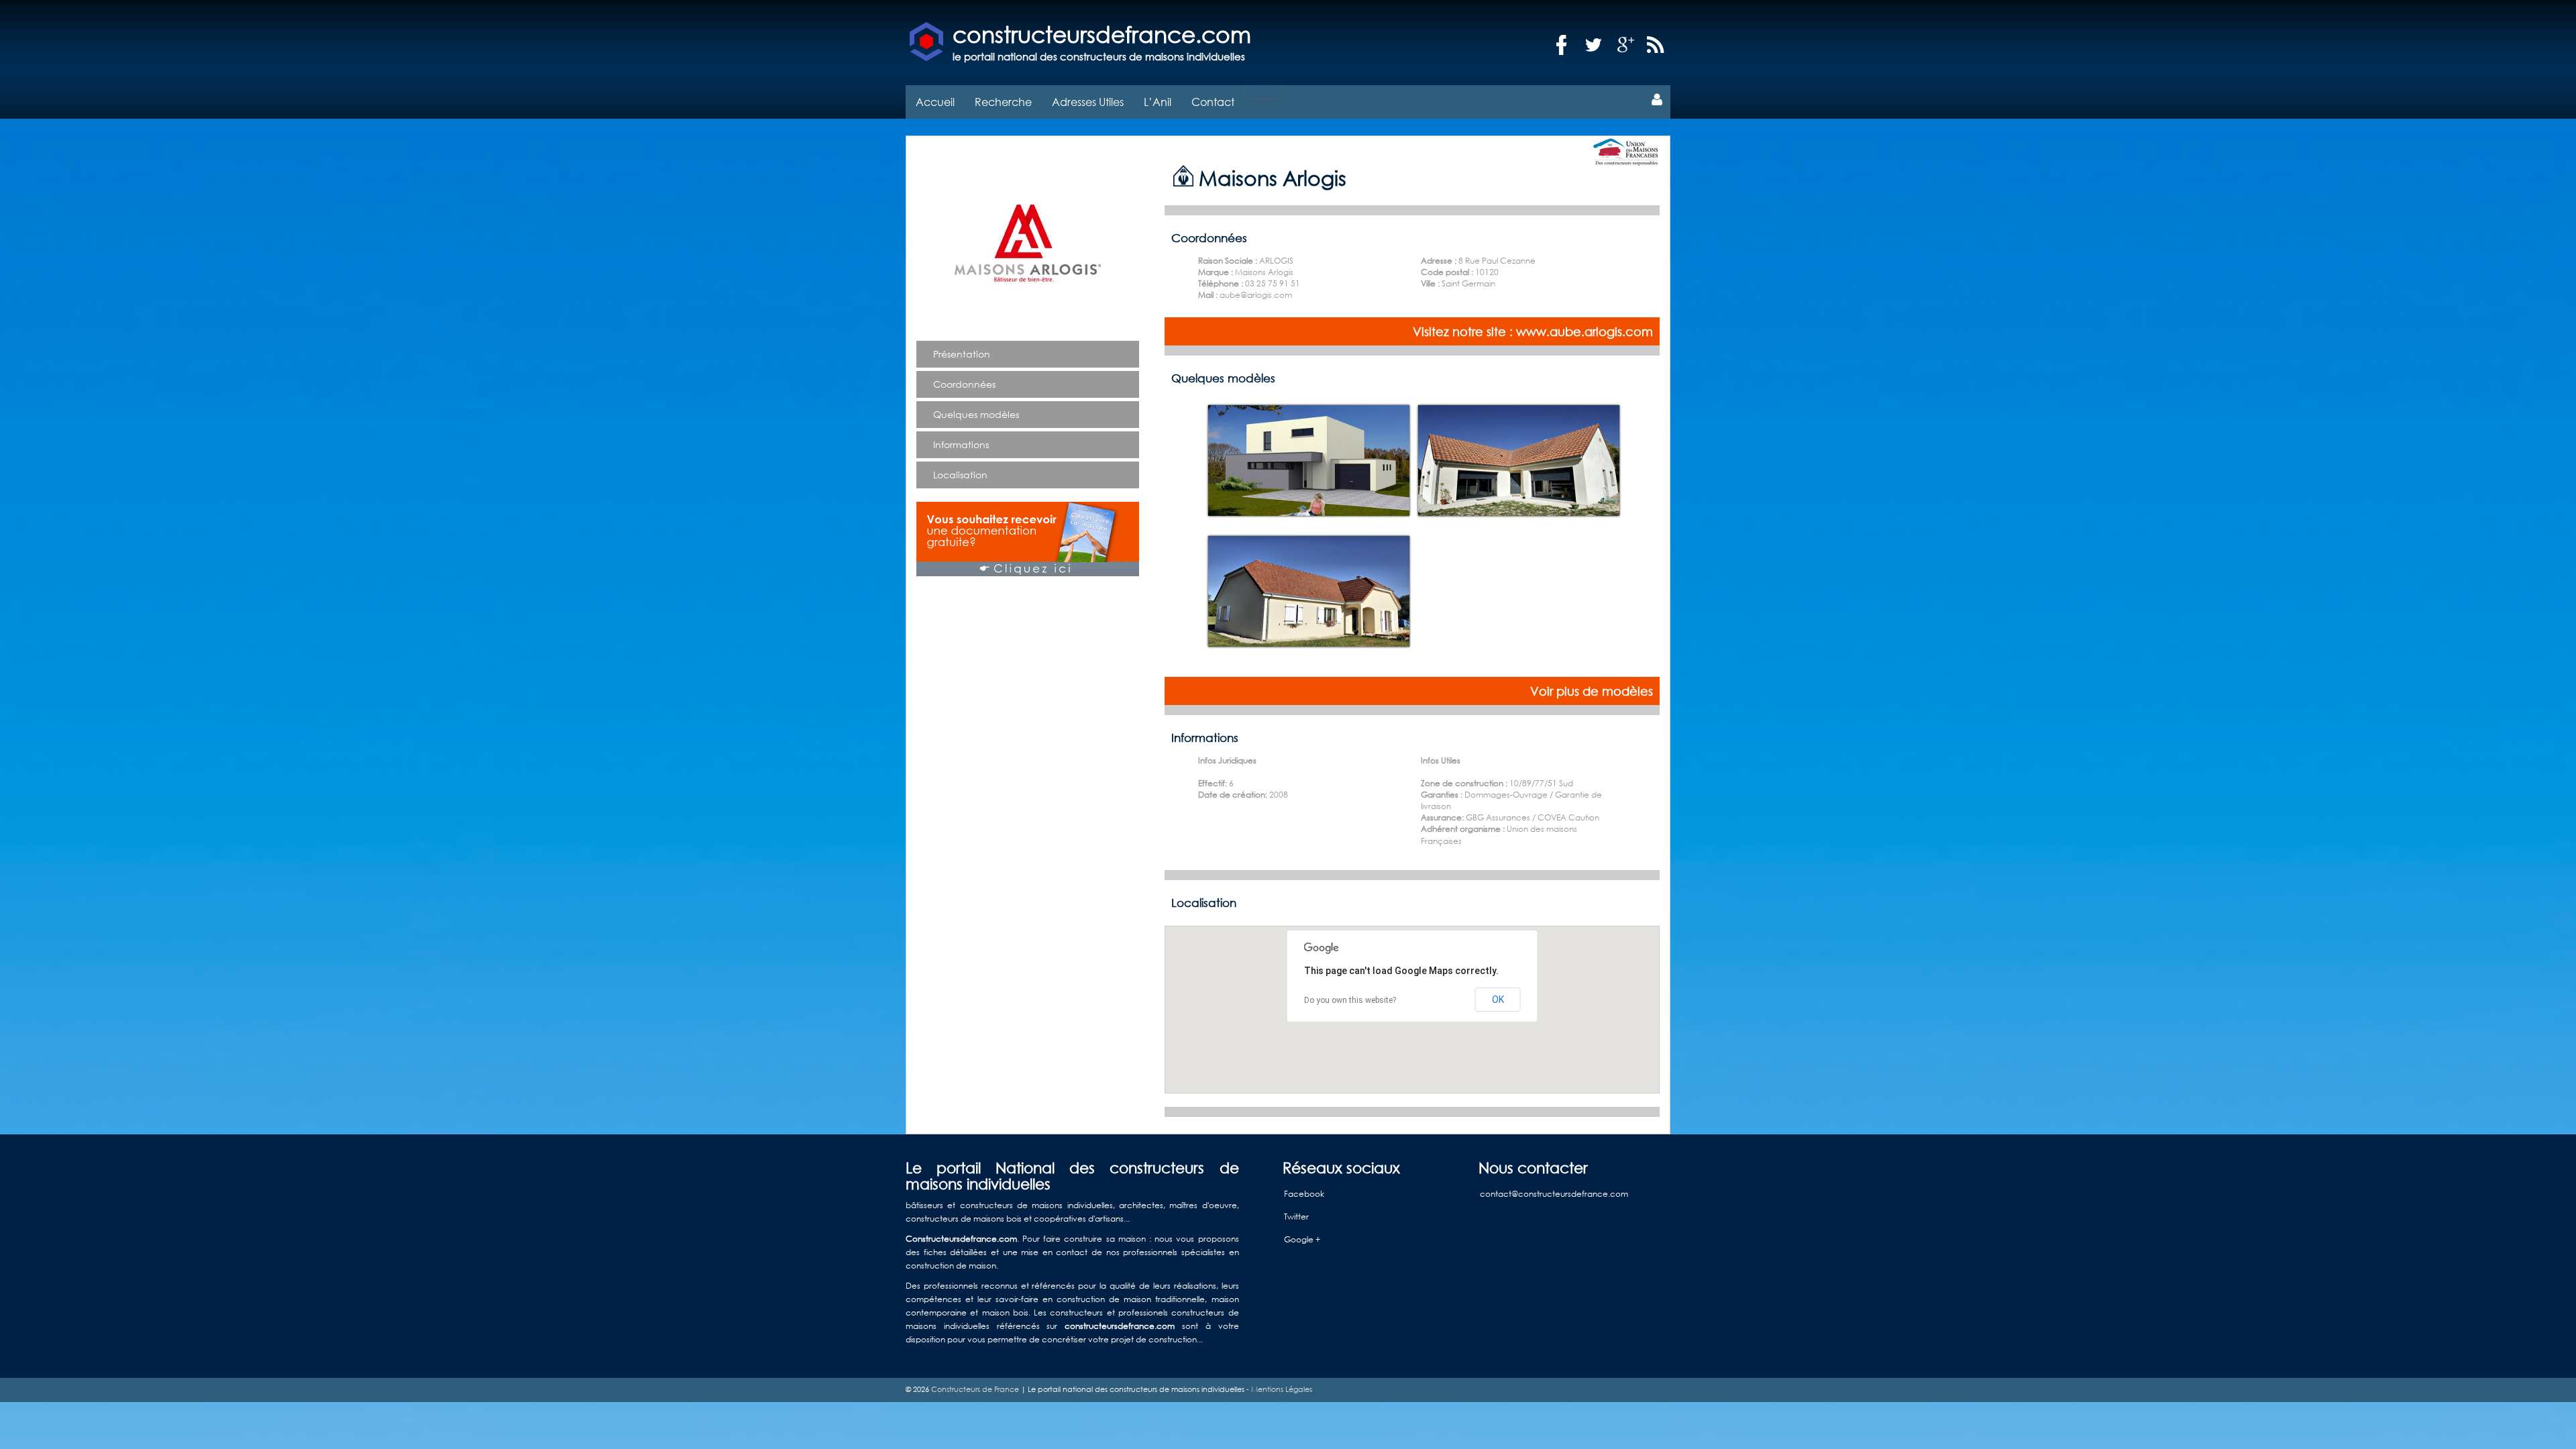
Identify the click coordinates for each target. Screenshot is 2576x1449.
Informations (961, 444)
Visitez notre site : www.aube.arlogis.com (1533, 331)
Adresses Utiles (1088, 102)
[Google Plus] (1626, 45)
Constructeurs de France (975, 1389)
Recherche (1003, 102)
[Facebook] (1562, 45)
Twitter (1296, 1217)
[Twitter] (1594, 45)
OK (1498, 1000)
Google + (1302, 1239)
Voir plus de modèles (1592, 691)
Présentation (962, 354)
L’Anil (1158, 102)
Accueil (935, 102)
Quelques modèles (976, 414)
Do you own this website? (1350, 1000)
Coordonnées (964, 384)
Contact (1213, 102)
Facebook (1304, 1194)
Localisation (960, 475)
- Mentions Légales (1278, 1389)
